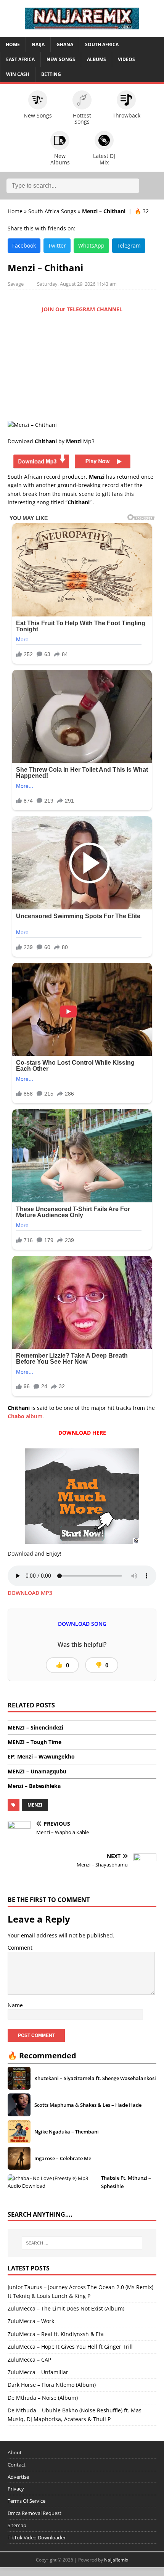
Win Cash (18, 74)
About (15, 2452)
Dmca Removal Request (35, 2513)
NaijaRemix (116, 2560)
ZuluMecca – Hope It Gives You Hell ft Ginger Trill (70, 2347)
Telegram (129, 245)
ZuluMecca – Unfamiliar (38, 2372)
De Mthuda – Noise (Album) (43, 2398)
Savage (16, 284)
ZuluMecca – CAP (29, 2360)
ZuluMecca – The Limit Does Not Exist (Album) (66, 2308)
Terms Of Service (27, 2501)
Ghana (65, 44)
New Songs (61, 59)
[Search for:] (82, 2243)
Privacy (16, 2489)
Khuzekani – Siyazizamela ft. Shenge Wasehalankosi (95, 2078)
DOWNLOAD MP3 (30, 1593)
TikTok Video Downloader (37, 2537)
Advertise (18, 2477)
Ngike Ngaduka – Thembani (67, 2131)
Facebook (24, 245)
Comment (20, 1948)
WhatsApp (91, 245)
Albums (96, 59)
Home (13, 44)
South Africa (102, 44)
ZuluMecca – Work (31, 2321)
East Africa (20, 59)
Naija (38, 44)
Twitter (57, 245)
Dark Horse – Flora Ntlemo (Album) (52, 2385)
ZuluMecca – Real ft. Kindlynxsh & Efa (56, 2334)
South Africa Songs (52, 211)
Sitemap (17, 2525)
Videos (126, 59)
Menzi (35, 1805)
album (25, 1416)
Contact (17, 2465)
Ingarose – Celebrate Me (63, 2158)
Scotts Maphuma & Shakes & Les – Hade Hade (88, 2105)
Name (15, 2005)
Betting (51, 74)
